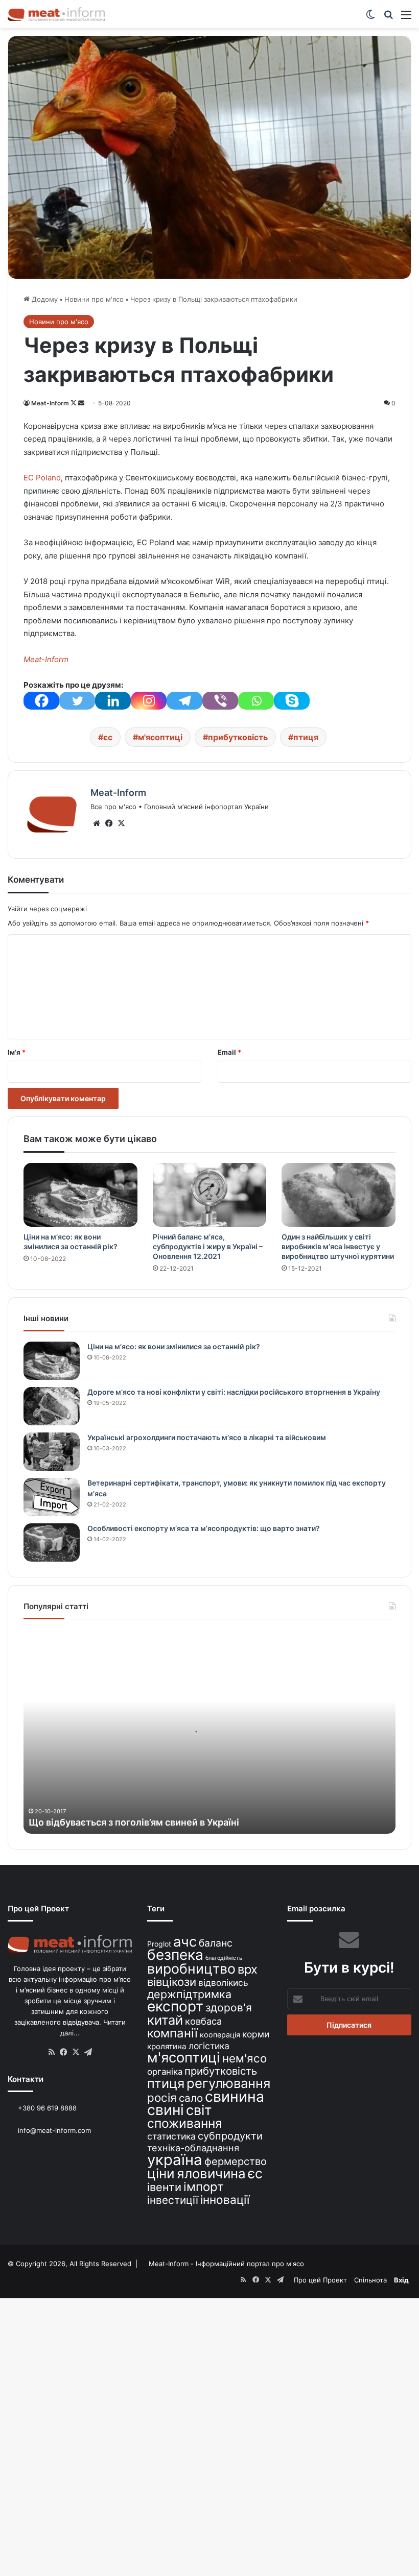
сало (191, 2098)
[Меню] (406, 18)
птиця (306, 737)
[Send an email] (81, 403)
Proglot (159, 1944)
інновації (225, 2200)
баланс (216, 1943)
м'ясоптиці (160, 737)
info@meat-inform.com (53, 2130)
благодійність (224, 1958)
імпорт (204, 2187)
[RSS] (52, 2052)
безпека (175, 1955)
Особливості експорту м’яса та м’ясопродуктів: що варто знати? (204, 1528)
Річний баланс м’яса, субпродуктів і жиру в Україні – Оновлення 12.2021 (208, 1246)
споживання (185, 2123)
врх (248, 1969)
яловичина (211, 2173)
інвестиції (173, 2200)
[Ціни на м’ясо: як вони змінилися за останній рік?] (80, 1195)
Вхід (401, 2280)
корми (256, 2034)
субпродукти (230, 2136)
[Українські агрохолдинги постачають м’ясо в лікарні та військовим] (52, 1452)
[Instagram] (149, 701)
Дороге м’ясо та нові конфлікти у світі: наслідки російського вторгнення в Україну (234, 1392)
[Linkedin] (113, 701)
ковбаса (203, 2021)
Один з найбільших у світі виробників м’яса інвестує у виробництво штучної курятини (338, 1246)
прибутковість (238, 737)
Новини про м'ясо (94, 299)
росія (162, 2097)
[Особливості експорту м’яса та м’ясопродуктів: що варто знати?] (52, 1542)
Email (229, 1052)
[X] (121, 823)
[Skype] (292, 701)
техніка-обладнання (193, 2148)
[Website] (97, 823)
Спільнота (370, 2280)
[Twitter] (77, 701)
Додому (44, 299)
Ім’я (17, 1052)
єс (108, 737)
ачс (185, 1942)
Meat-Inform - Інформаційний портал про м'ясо (226, 2264)
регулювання (228, 2083)
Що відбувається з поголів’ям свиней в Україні (134, 1822)
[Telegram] (184, 701)
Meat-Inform (50, 403)
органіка (165, 2072)
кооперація (220, 2035)
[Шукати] (388, 18)
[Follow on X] (74, 403)
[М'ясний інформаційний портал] (56, 14)
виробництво (191, 1969)
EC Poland (42, 478)
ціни (161, 2173)
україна (175, 2160)
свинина (235, 2096)
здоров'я (229, 2008)
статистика (171, 2136)
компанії (172, 2033)
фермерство (236, 2161)
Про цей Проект (320, 2280)
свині (166, 2110)
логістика (209, 2046)
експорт (175, 2006)
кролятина (167, 2046)
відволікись (223, 1983)
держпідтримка (189, 1994)
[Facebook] (41, 701)
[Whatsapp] (256, 701)
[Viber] (220, 701)
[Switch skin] (370, 18)
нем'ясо (245, 2058)
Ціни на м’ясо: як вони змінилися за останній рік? (174, 1346)
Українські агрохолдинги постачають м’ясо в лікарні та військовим (207, 1437)
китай (165, 2020)
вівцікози (172, 1982)
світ (199, 2110)
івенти (164, 2187)
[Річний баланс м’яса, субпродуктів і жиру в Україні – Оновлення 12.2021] (210, 1195)
